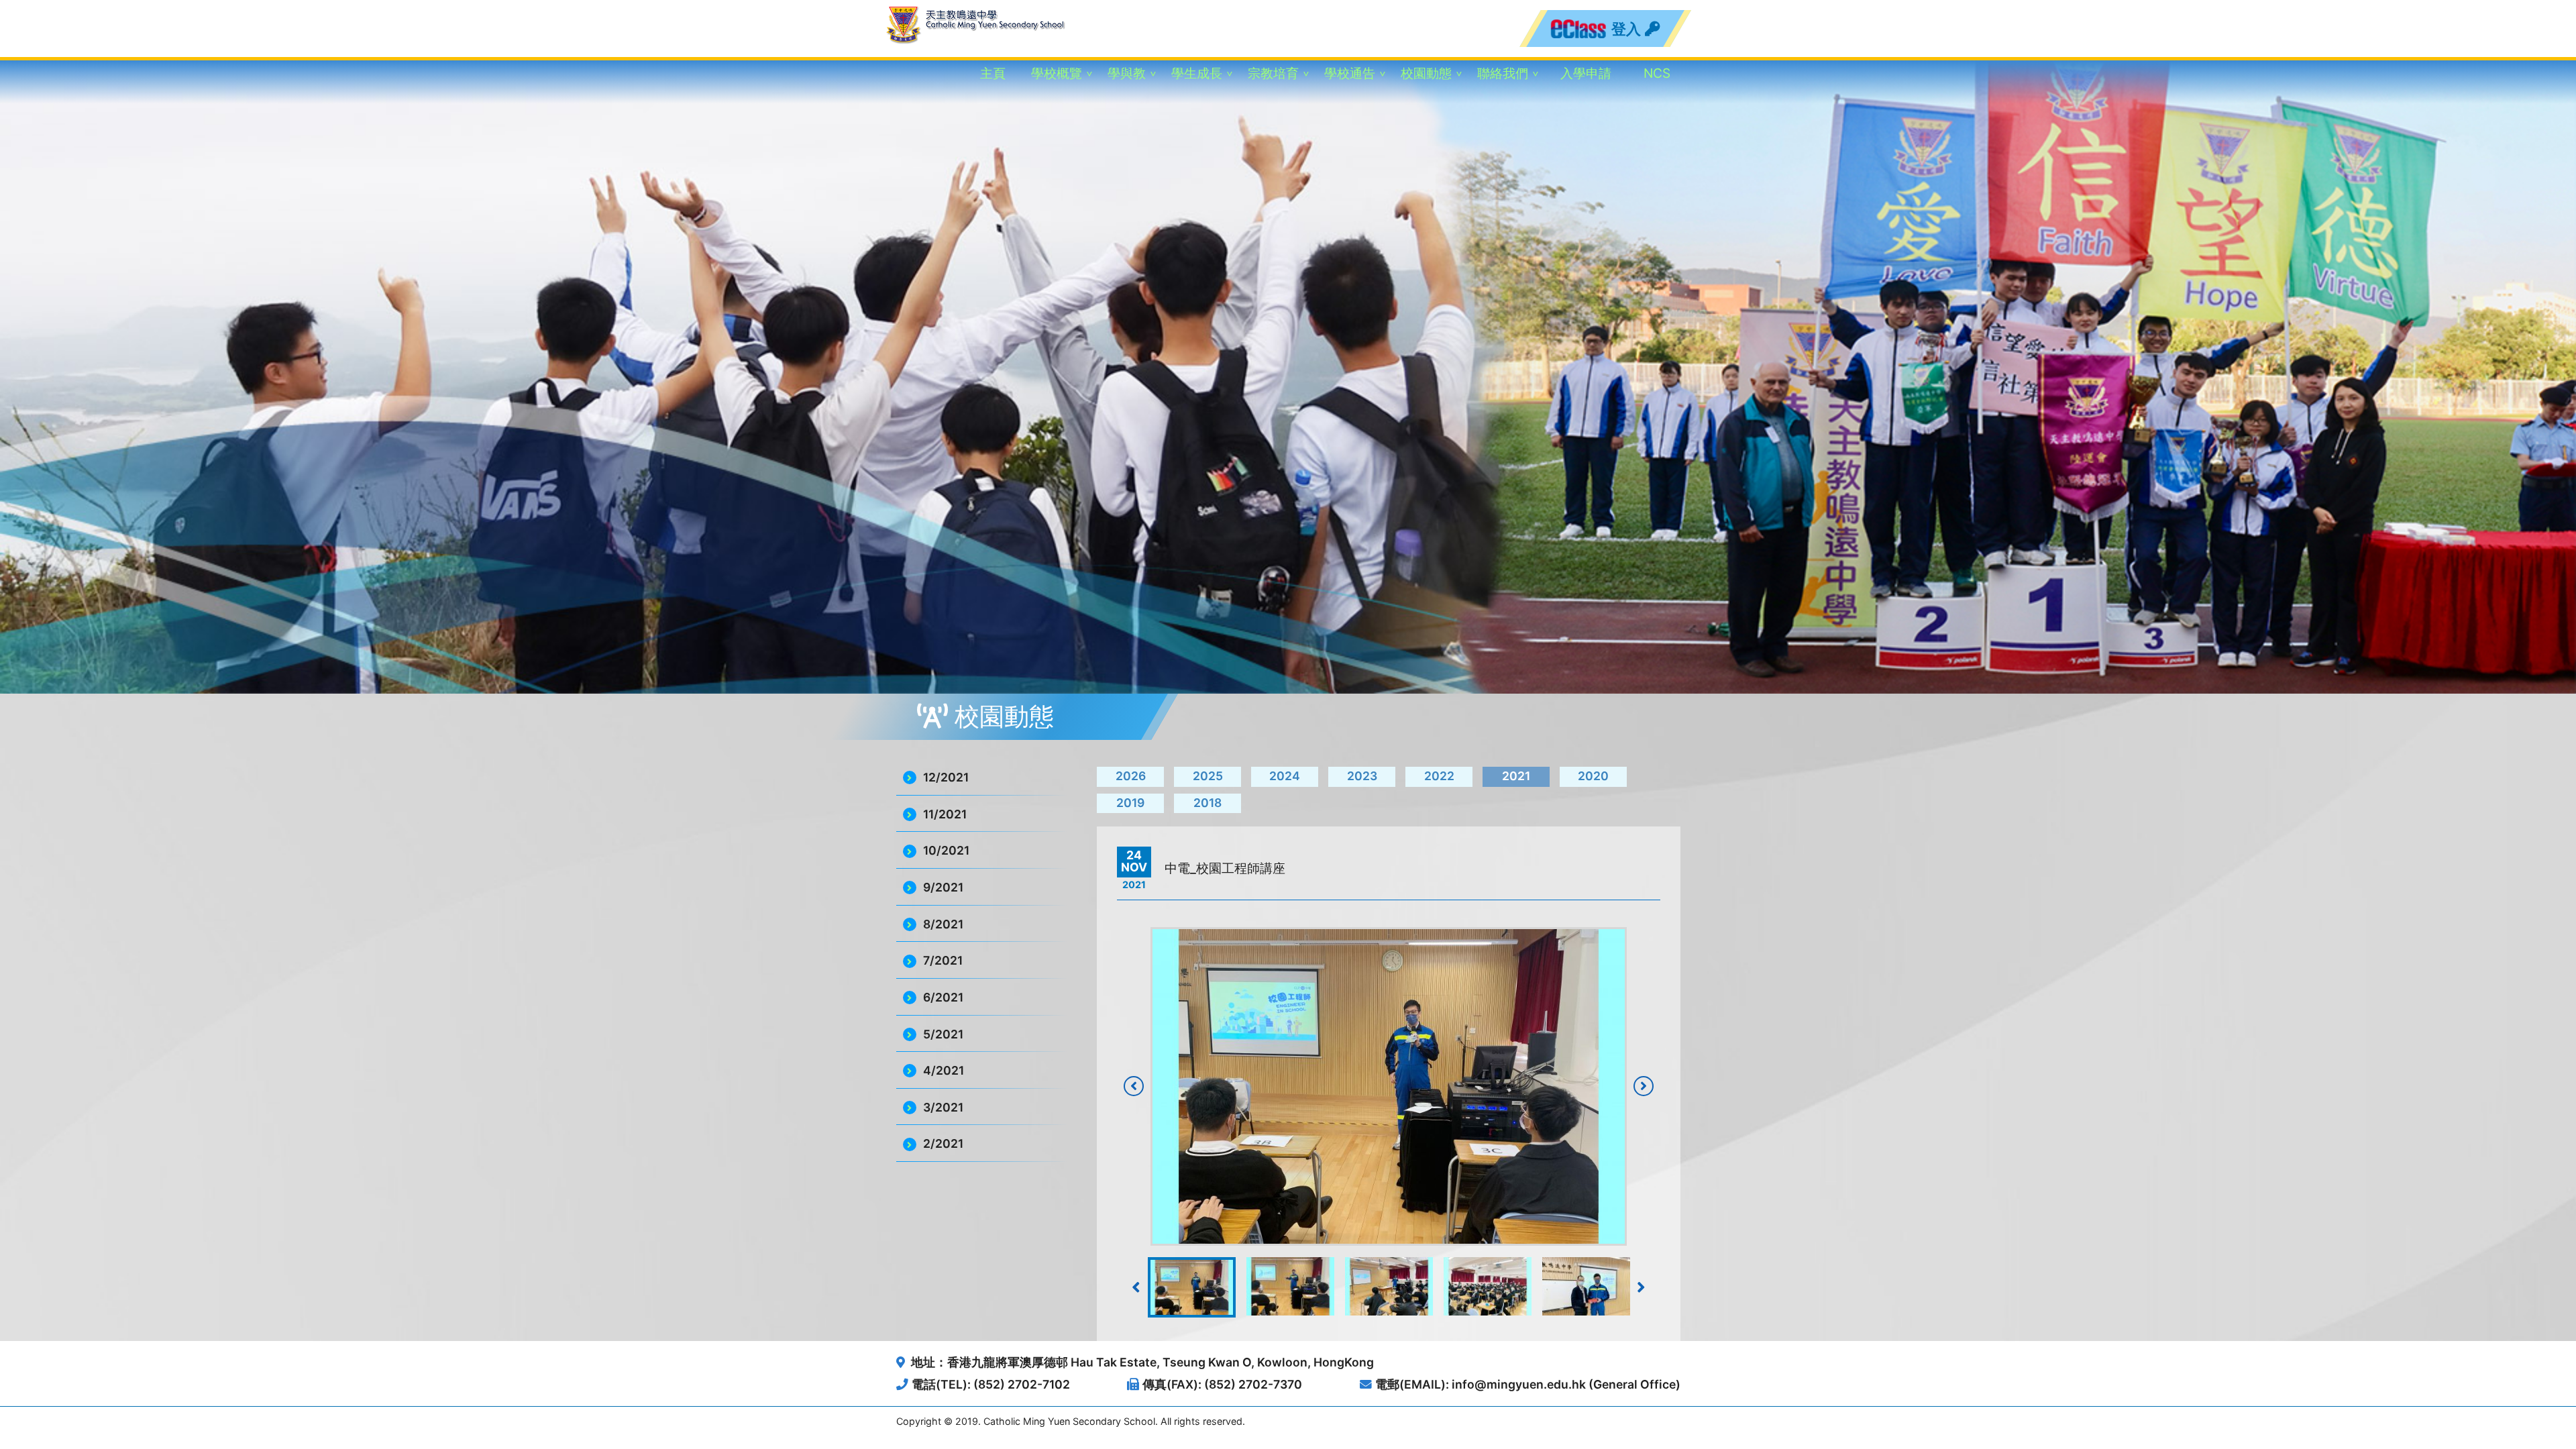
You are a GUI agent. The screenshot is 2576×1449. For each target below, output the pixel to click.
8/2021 (943, 924)
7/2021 (943, 960)
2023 (1362, 776)
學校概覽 (1057, 73)
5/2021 (943, 1034)
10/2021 (946, 850)
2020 (1593, 776)
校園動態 (1426, 73)
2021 (1516, 776)
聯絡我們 (1503, 73)
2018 (1207, 803)
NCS (1657, 73)
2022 (1439, 776)
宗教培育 (1273, 73)
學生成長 (1197, 73)
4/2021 (944, 1070)
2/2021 (943, 1143)
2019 (1130, 803)
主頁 (993, 73)
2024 (1285, 776)
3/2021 (943, 1107)
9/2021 (943, 887)
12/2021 (946, 777)
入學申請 (1586, 73)
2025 (1208, 776)
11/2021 (945, 814)
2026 (1131, 776)
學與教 (1127, 73)
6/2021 (943, 997)
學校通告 (1350, 73)
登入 (1627, 29)
